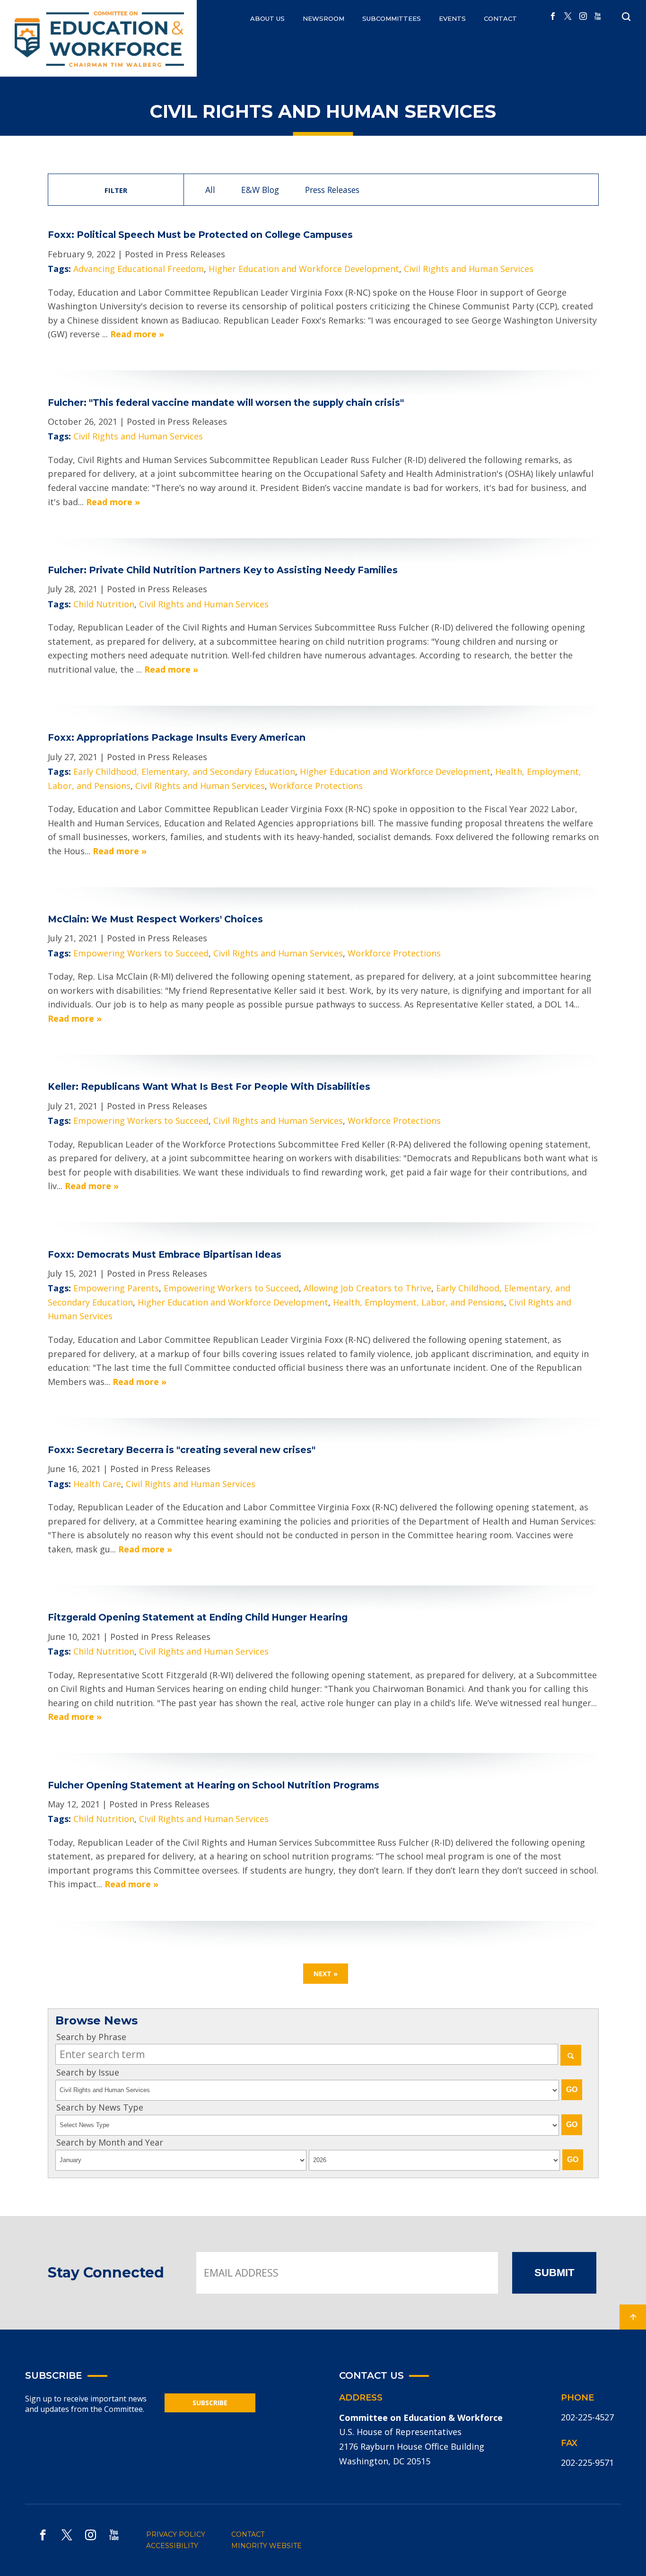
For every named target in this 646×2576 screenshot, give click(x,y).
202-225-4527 (587, 2417)
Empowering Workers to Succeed (141, 953)
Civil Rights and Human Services (469, 269)
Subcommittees (392, 18)
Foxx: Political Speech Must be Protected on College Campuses (200, 235)
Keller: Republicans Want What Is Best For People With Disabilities (210, 1086)
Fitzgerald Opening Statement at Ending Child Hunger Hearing (198, 1617)
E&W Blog (260, 190)
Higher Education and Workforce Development (304, 269)
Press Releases (332, 190)
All (210, 190)
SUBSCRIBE (210, 2403)
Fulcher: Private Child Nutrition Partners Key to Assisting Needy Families (223, 570)
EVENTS (452, 18)
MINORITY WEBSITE (266, 2546)
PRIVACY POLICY (176, 2534)
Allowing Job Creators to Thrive (367, 1288)
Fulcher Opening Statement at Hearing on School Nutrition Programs (214, 1785)
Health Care (97, 1484)
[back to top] (633, 2317)
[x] (568, 17)
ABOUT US (267, 18)
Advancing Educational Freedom (139, 269)
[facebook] (553, 17)
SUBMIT (554, 2273)
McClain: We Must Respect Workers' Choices (155, 919)
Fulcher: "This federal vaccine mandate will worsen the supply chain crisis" (226, 403)
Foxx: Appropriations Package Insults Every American (177, 737)
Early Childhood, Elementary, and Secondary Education (184, 771)
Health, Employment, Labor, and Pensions (419, 1302)
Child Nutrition (104, 604)
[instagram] (583, 17)
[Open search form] (626, 17)
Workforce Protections (316, 786)
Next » (326, 1974)
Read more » (137, 334)
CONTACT (500, 18)
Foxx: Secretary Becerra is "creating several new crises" (182, 1450)
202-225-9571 (587, 2462)
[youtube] (598, 17)
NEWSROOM (323, 18)
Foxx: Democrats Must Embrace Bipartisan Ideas (165, 1254)
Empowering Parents (116, 1288)
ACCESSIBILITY (172, 2546)
